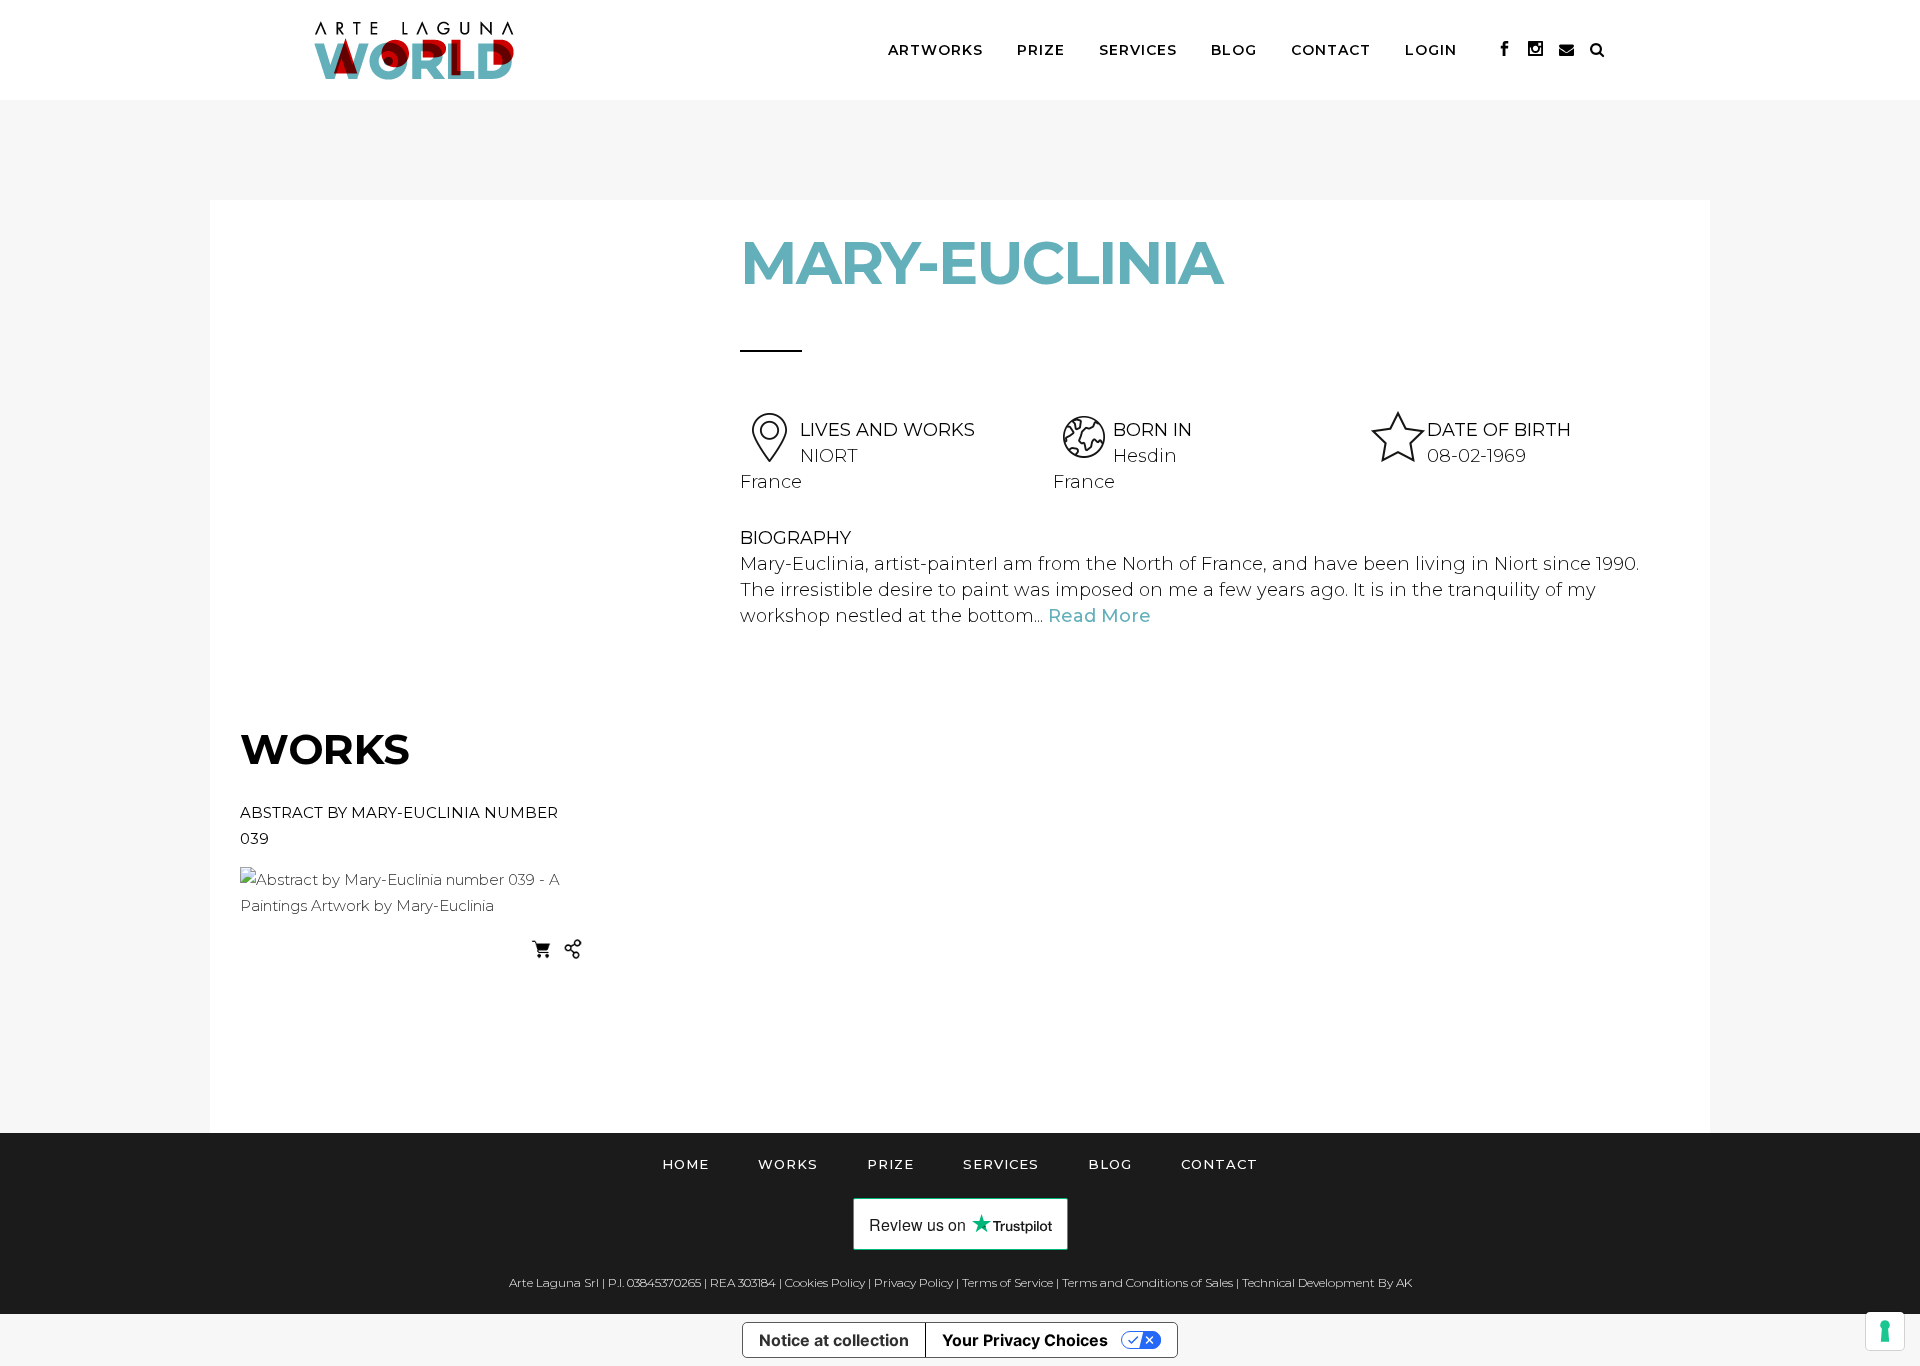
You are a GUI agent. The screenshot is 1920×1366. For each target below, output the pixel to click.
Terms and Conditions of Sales (1147, 1282)
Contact (1219, 1164)
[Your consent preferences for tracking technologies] (1885, 1331)
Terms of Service (1007, 1282)
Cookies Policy (825, 1282)
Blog (1110, 1164)
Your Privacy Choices (1025, 1340)
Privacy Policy (913, 1282)
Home (685, 1164)
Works (788, 1164)
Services (1001, 1164)
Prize (890, 1164)
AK (1404, 1282)
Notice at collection (834, 1340)
